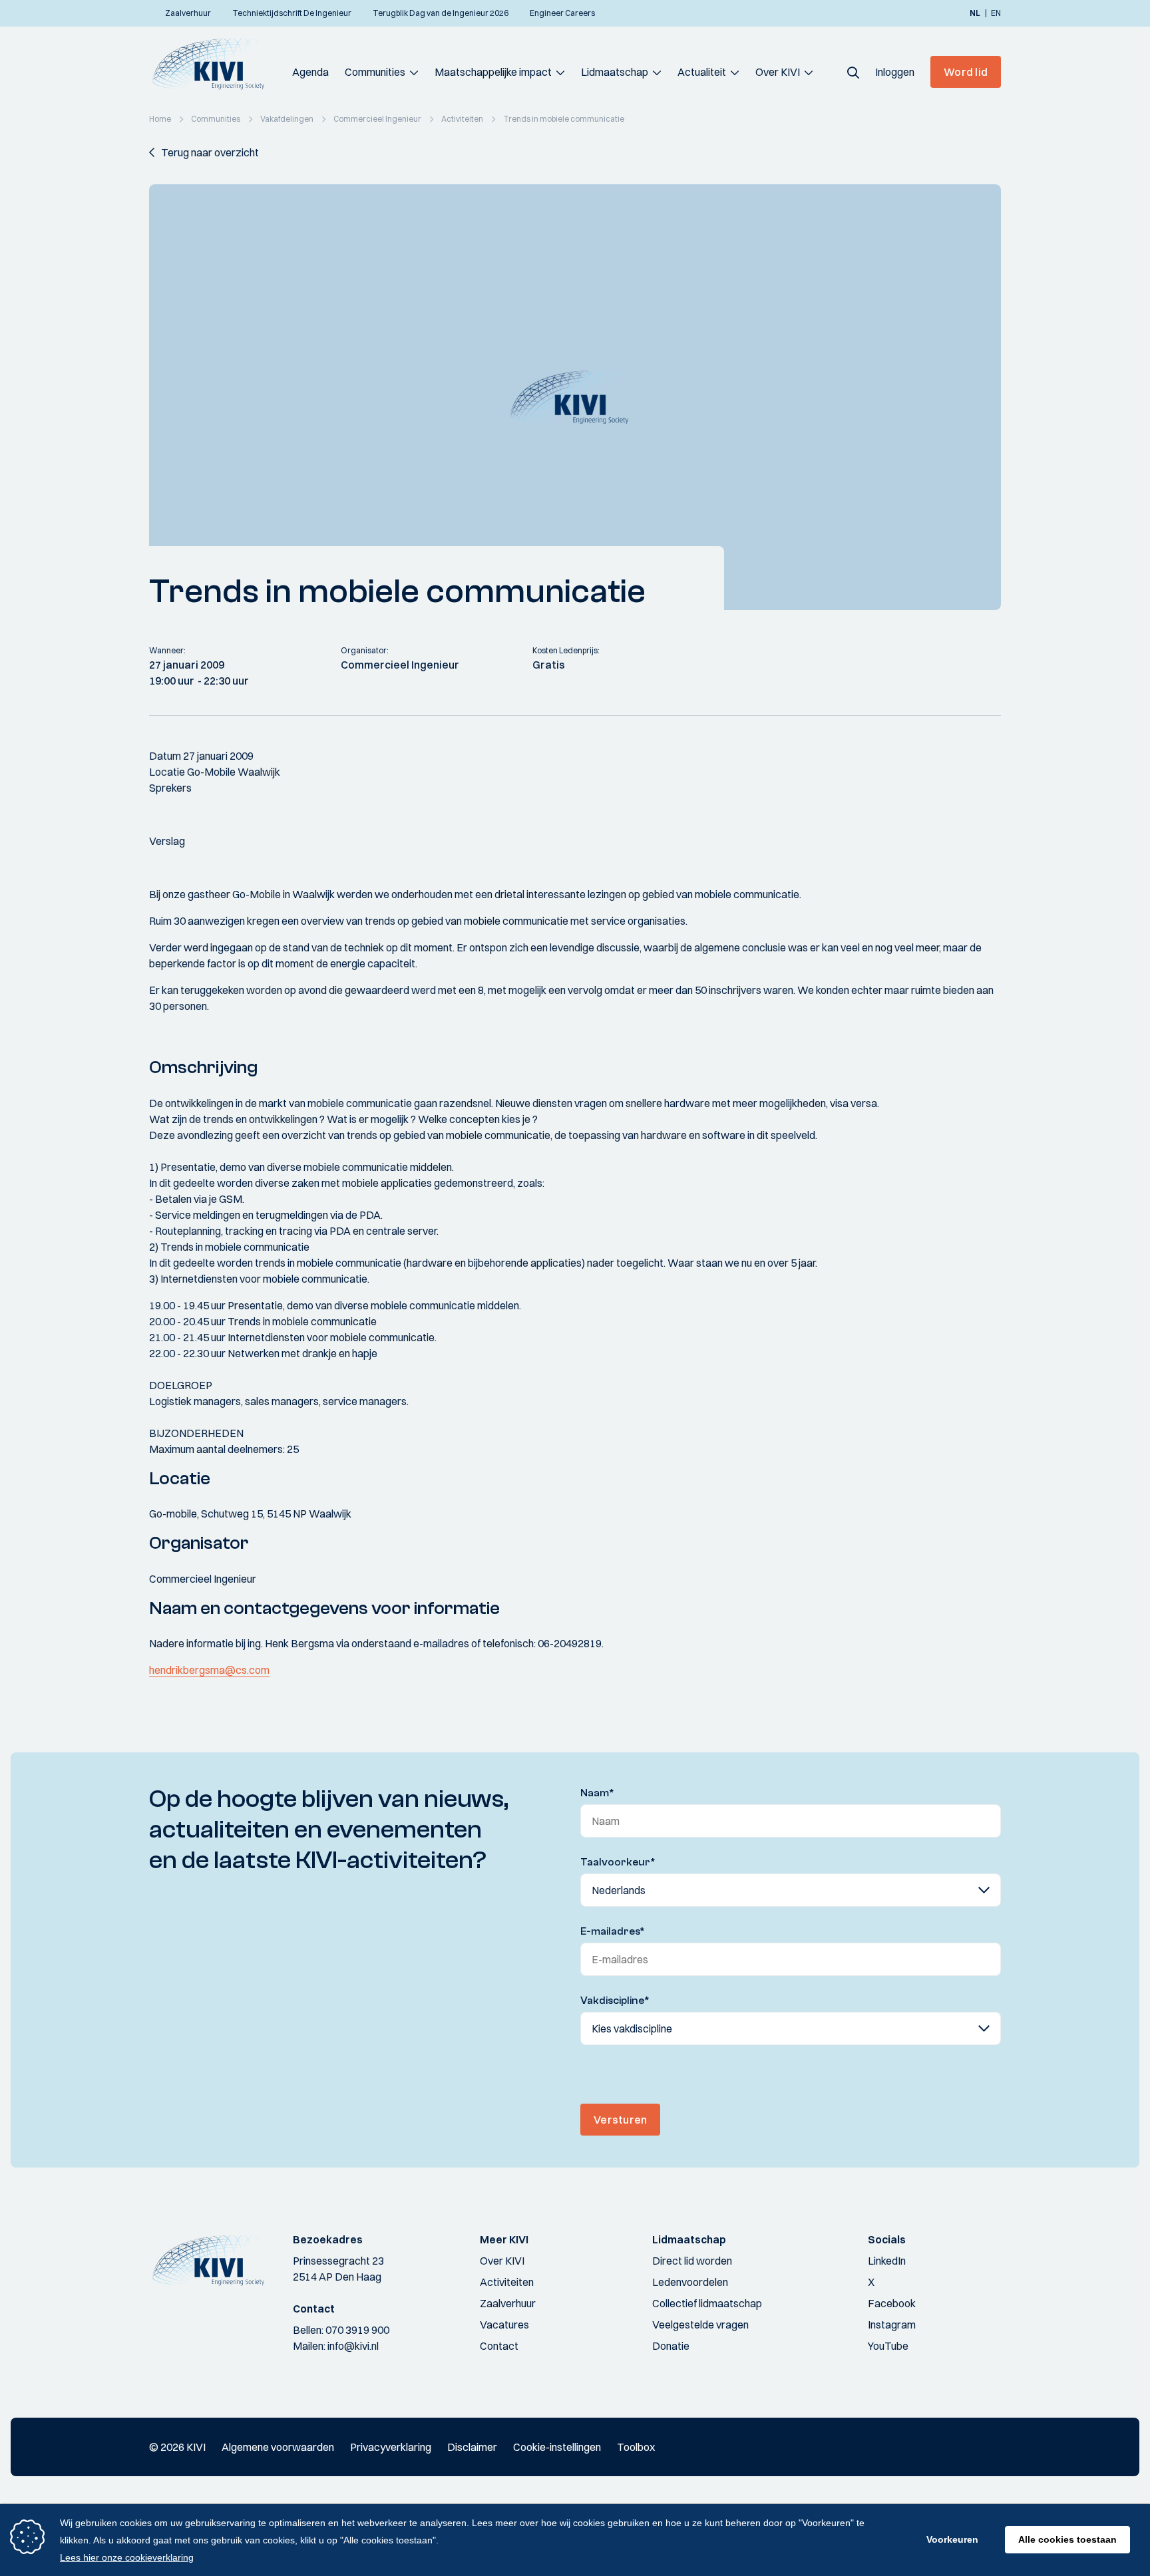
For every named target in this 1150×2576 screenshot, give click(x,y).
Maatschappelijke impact (493, 72)
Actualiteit (702, 72)
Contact (499, 2346)
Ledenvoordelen (690, 2282)
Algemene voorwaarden (278, 2447)
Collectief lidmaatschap (707, 2303)
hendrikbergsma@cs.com (209, 1670)
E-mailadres (613, 1931)
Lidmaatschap (615, 72)
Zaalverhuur (508, 2303)
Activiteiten (507, 2282)
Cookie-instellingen (557, 2447)
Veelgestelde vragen (700, 2325)
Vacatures (504, 2325)
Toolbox (636, 2447)
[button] (853, 72)
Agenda (310, 72)
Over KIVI (778, 72)
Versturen (620, 2120)
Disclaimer (472, 2447)
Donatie (671, 2346)
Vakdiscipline (615, 2001)
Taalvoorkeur (618, 1862)
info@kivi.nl (353, 2346)
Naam (597, 1793)
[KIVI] (214, 64)
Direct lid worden (692, 2261)
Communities (375, 72)
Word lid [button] (966, 72)
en (996, 13)
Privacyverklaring (391, 2447)
